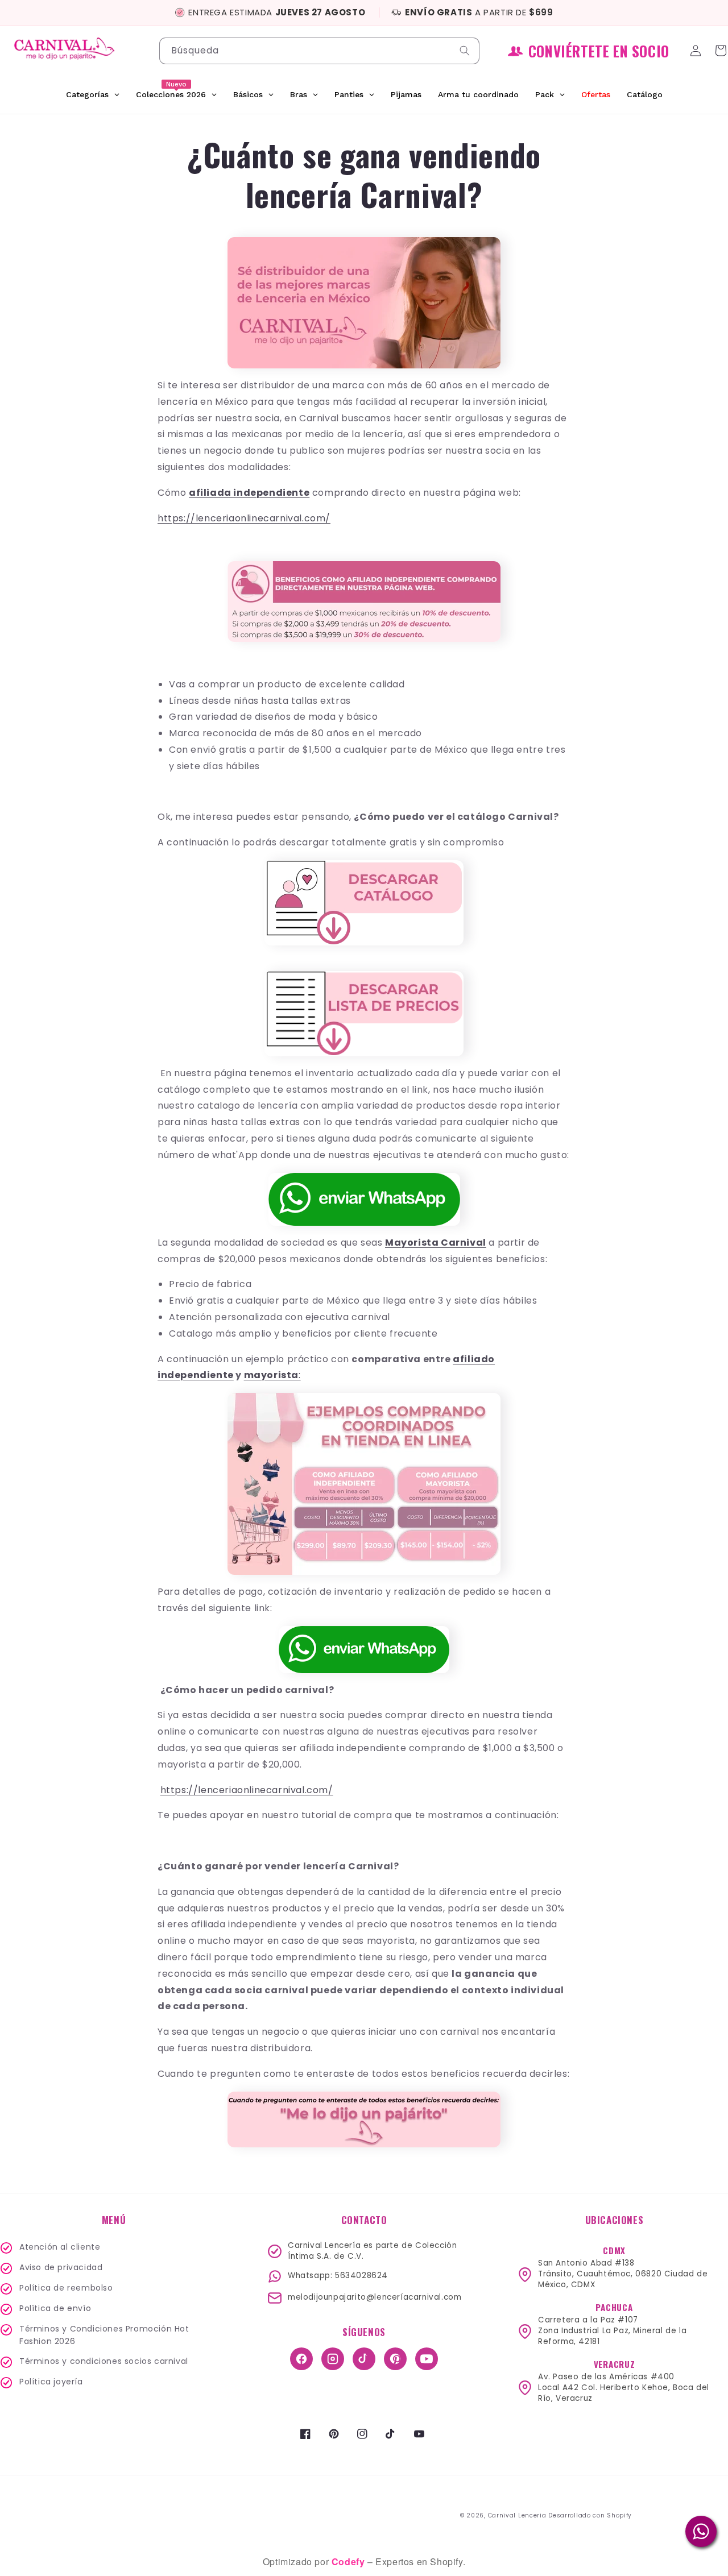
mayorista (271, 1375)
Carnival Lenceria (517, 2515)
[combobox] (319, 51)
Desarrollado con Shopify (590, 2515)
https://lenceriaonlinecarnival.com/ (244, 518)
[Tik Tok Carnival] (364, 2359)
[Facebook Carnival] (301, 2359)
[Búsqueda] (466, 51)
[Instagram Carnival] (333, 2359)
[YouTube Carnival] (427, 2359)
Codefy (349, 2562)
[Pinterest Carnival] (395, 2359)
